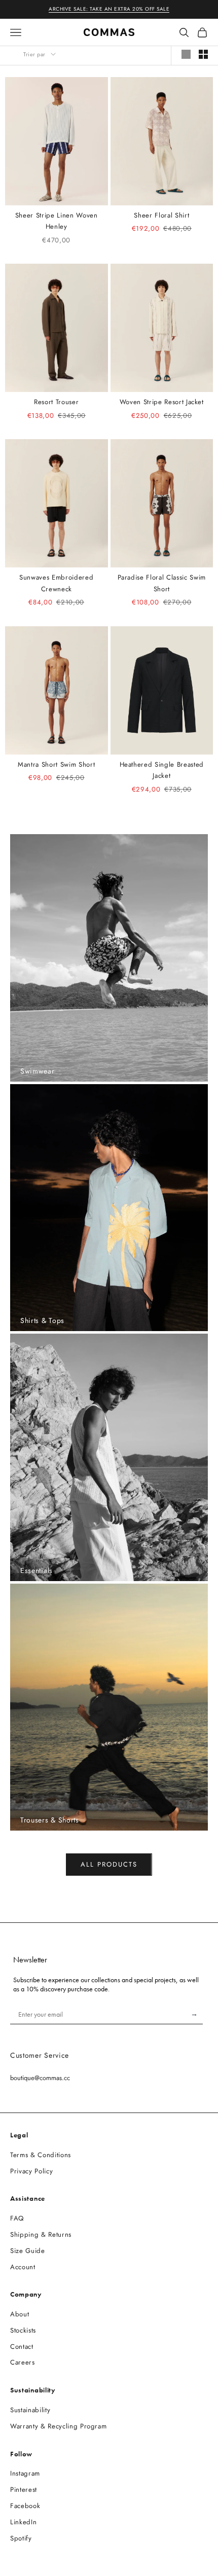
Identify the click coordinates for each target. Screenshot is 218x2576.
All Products (109, 1864)
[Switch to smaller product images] (203, 54)
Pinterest (24, 2490)
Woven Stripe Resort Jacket (162, 402)
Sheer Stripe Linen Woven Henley (57, 221)
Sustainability (30, 2410)
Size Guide (28, 2251)
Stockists (23, 2330)
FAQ (17, 2218)
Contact (22, 2347)
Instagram (25, 2473)
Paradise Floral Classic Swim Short (162, 583)
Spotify (21, 2538)
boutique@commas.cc (40, 2078)
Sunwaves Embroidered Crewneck (56, 583)
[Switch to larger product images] (186, 54)
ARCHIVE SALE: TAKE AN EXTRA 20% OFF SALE (109, 9)
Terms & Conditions (41, 2155)
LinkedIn (23, 2522)
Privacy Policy (31, 2171)
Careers (23, 2362)
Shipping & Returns (41, 2234)
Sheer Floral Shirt (161, 215)
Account (23, 2267)
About (20, 2314)
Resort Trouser (56, 402)
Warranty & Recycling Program (58, 2426)
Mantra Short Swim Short (56, 764)
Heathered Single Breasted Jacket (162, 770)
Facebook (25, 2506)
